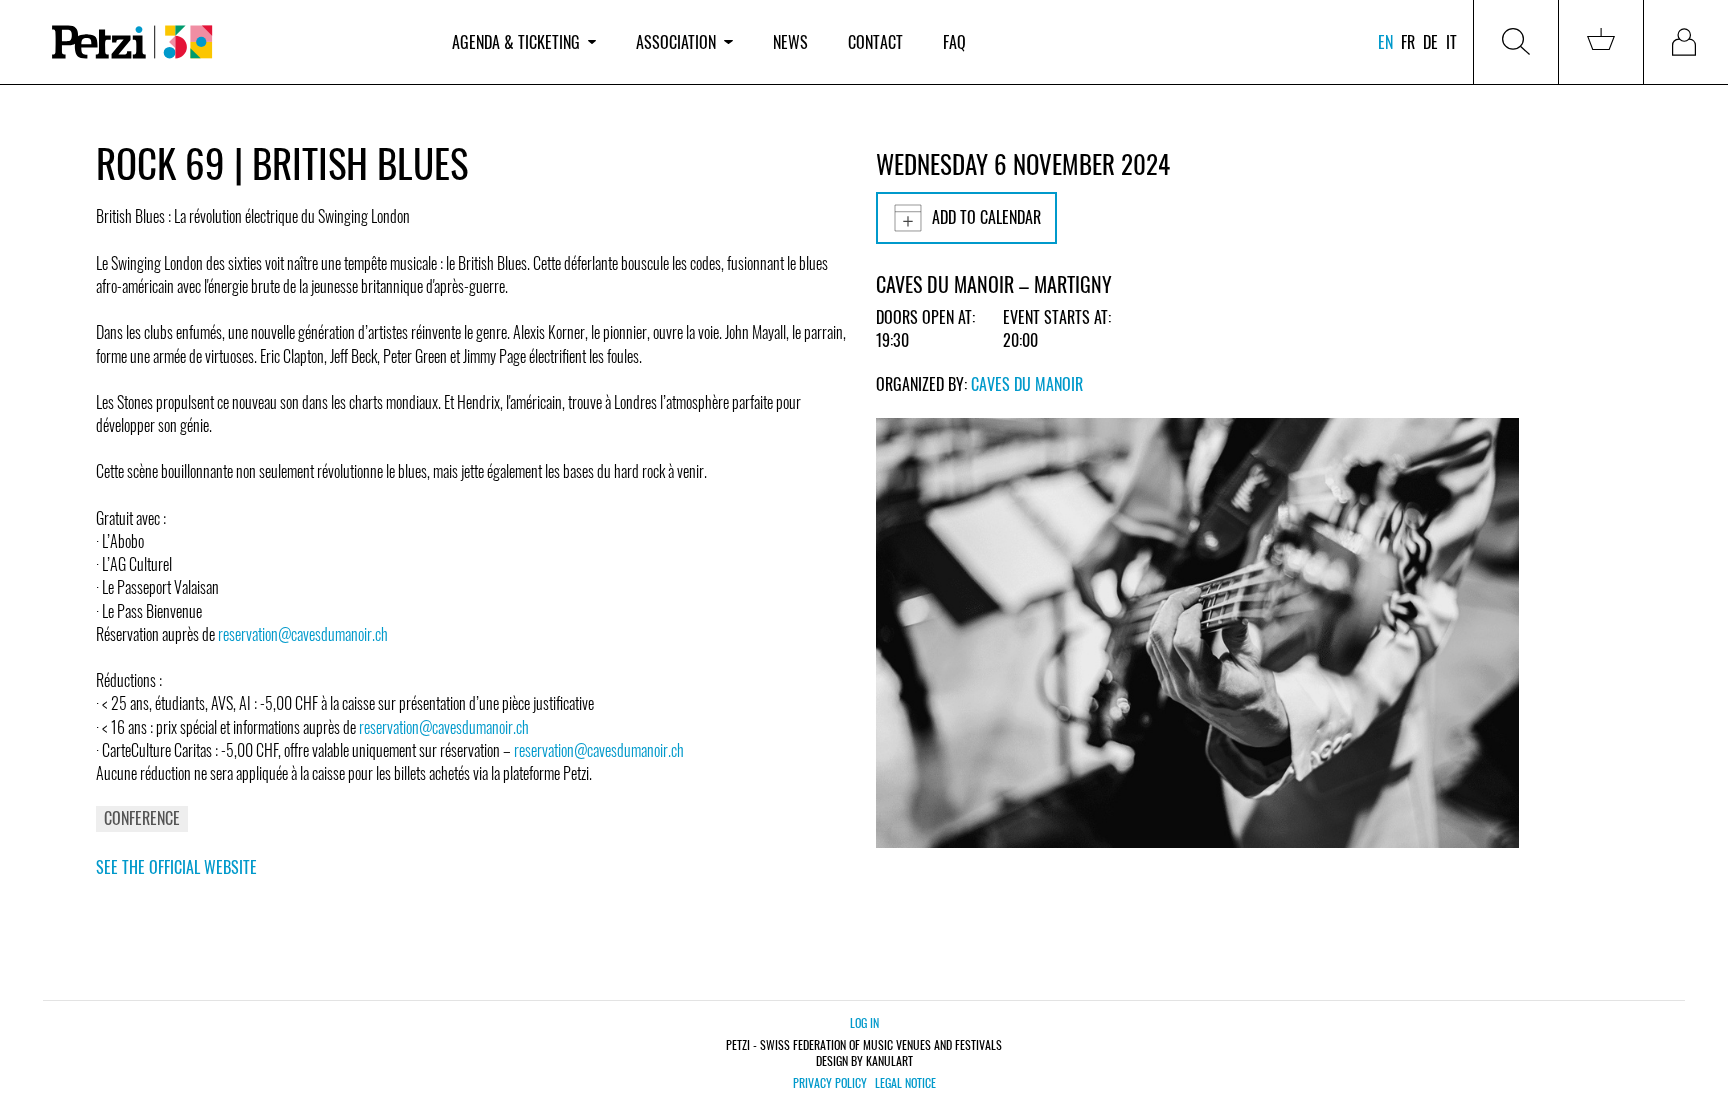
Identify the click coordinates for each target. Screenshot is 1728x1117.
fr (1408, 42)
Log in (864, 1022)
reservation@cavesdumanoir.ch (303, 634)
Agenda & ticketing (516, 42)
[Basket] (1601, 42)
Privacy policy (830, 1083)
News (790, 42)
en (1385, 42)
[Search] (1516, 42)
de (1430, 42)
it (1451, 42)
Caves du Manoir (1027, 384)
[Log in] (1686, 42)
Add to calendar (986, 217)
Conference (142, 818)
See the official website (176, 867)
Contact (875, 42)
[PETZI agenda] (232, 42)
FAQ (954, 42)
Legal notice (905, 1083)
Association (676, 42)
